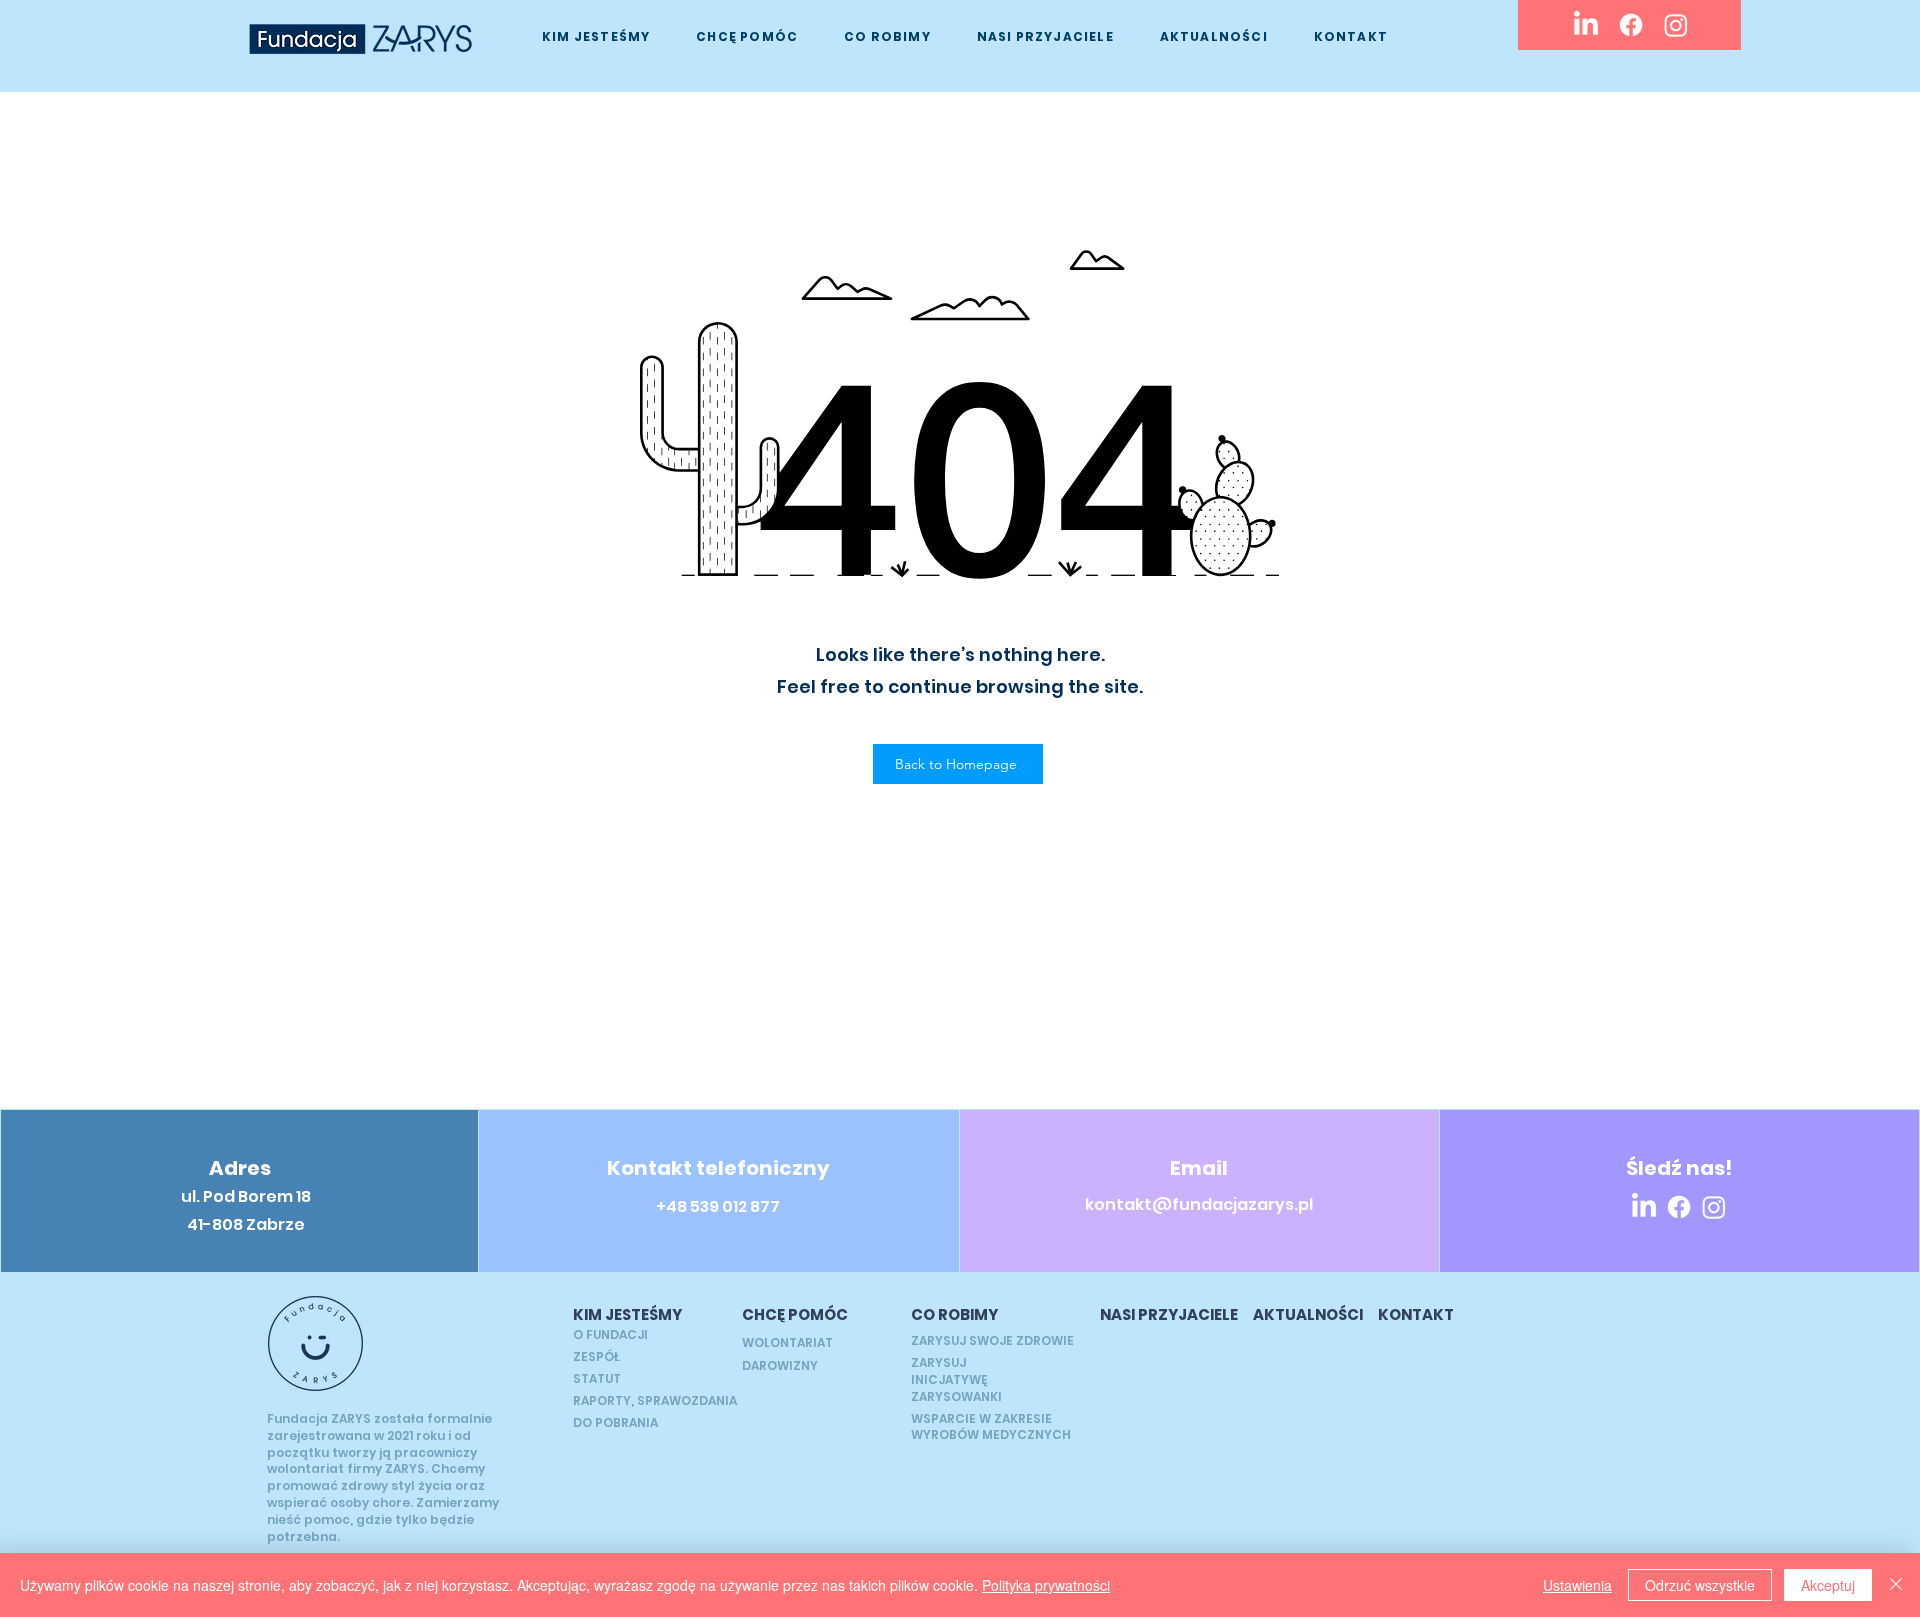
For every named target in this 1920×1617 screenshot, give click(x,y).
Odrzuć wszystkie (1700, 1585)
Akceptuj (1828, 1585)
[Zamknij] (1896, 1585)
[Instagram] (1676, 25)
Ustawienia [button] (1577, 1585)
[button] (596, 37)
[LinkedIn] (1586, 25)
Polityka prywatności (1046, 1585)
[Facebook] (1631, 25)
